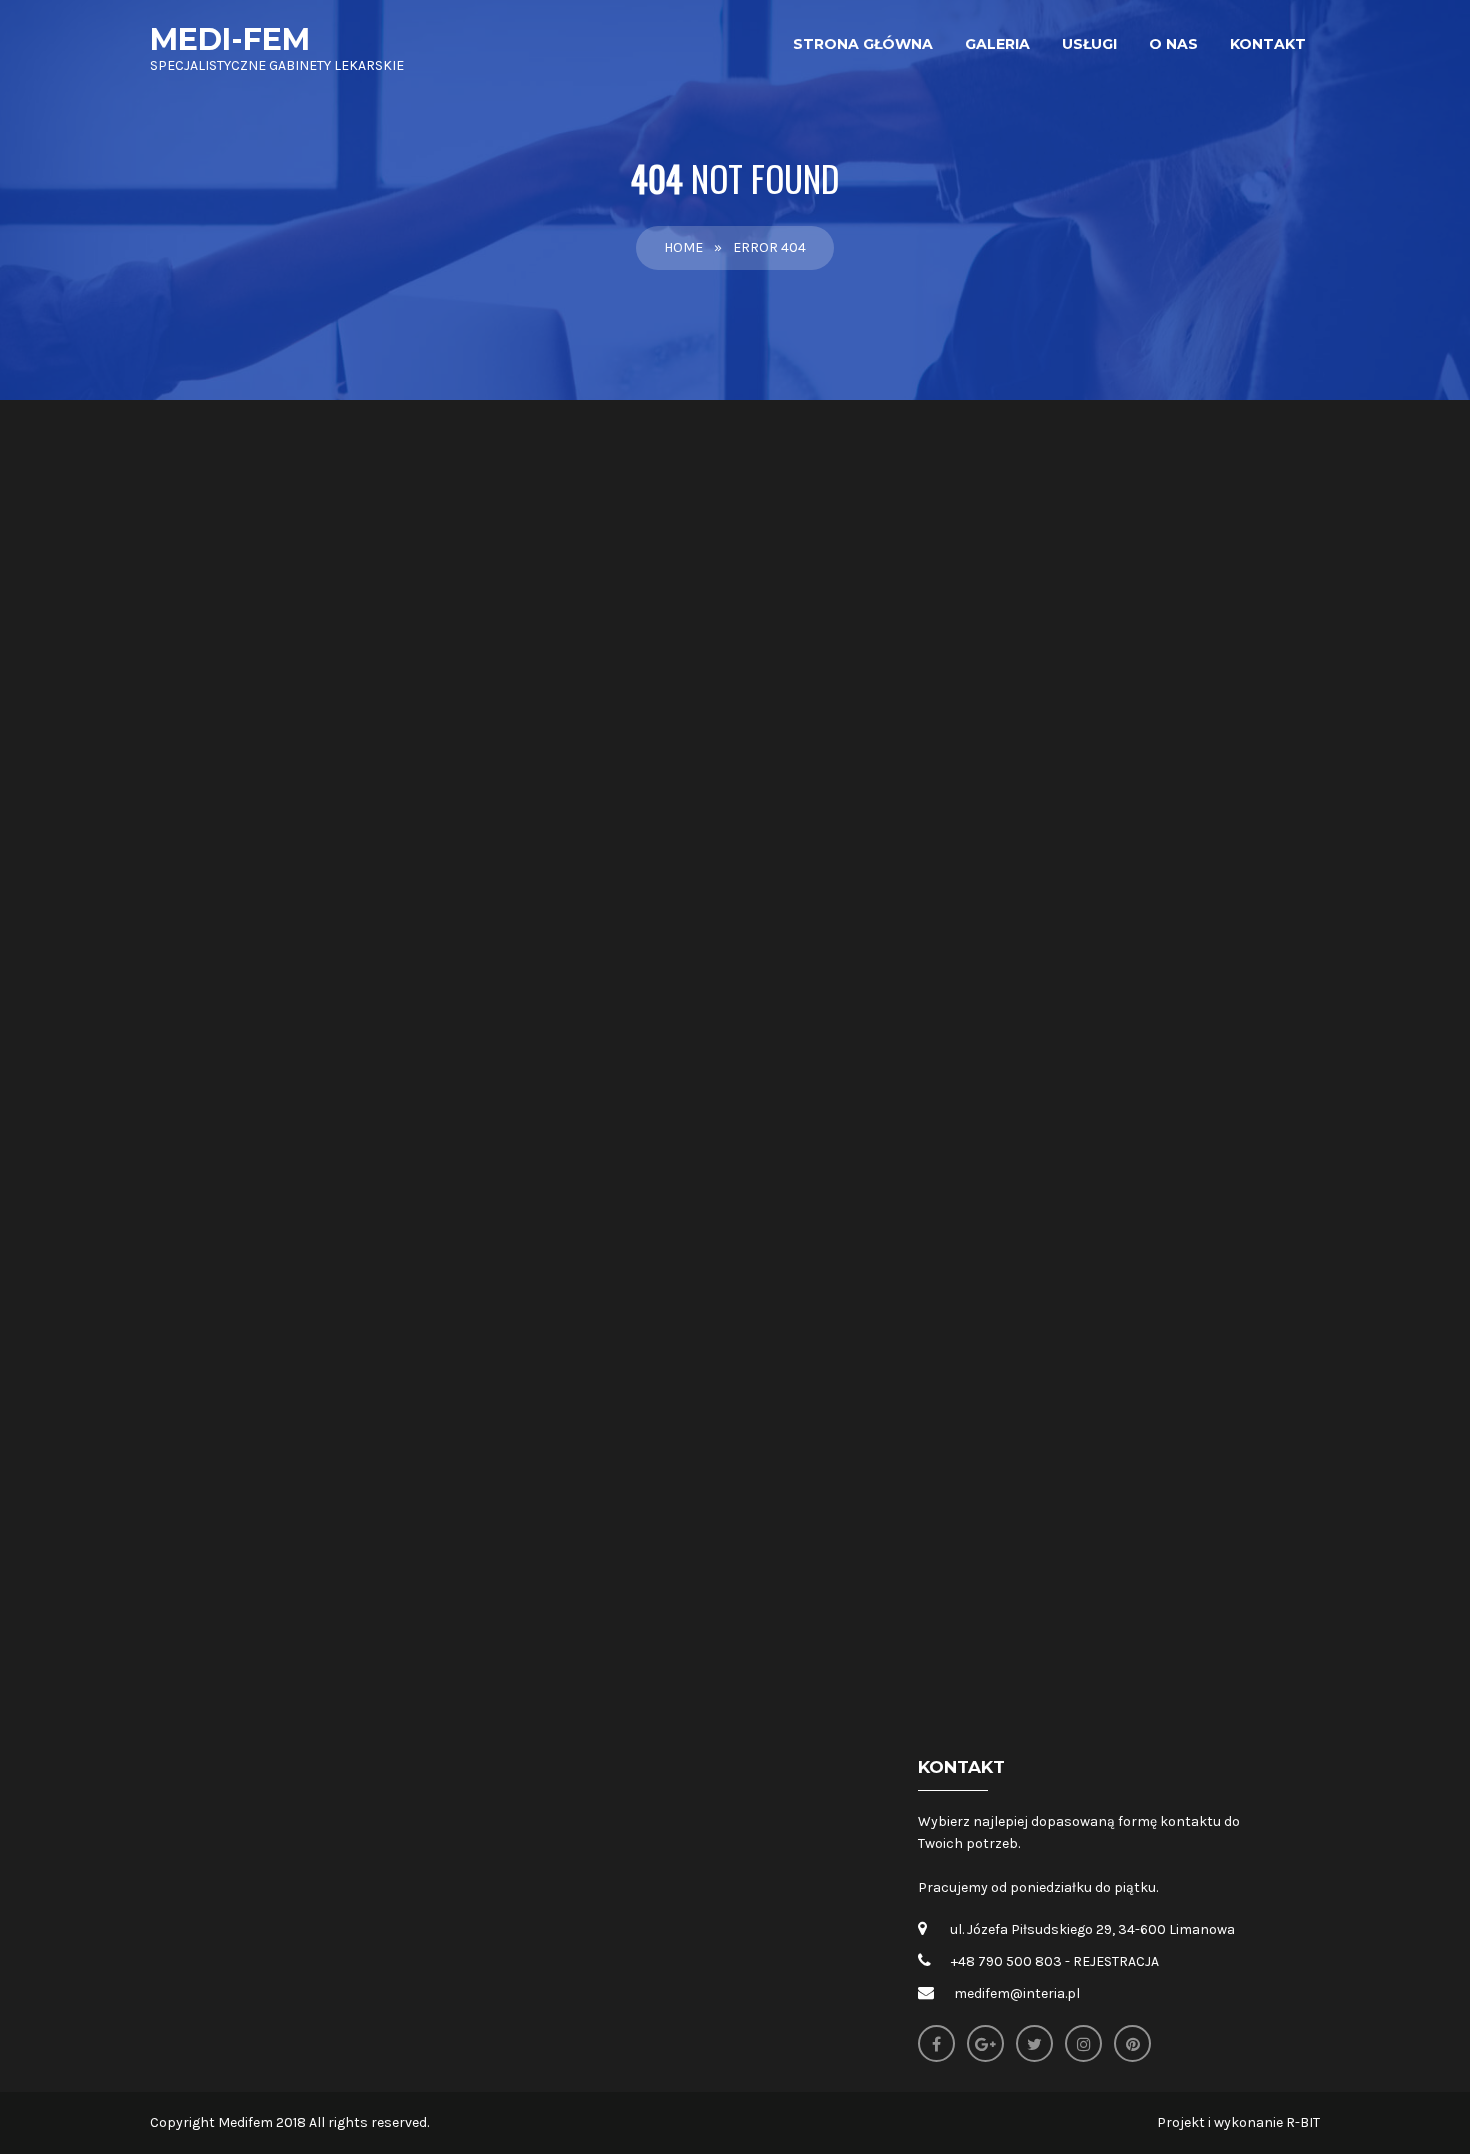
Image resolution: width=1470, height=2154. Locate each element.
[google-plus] (985, 2043)
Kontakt (1268, 44)
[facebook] (936, 2043)
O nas (1173, 44)
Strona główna (863, 44)
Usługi (1089, 44)
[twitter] (1034, 2043)
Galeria (997, 44)
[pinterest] (1132, 2043)
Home (683, 247)
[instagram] (1083, 2043)
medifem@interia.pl (1017, 1993)
